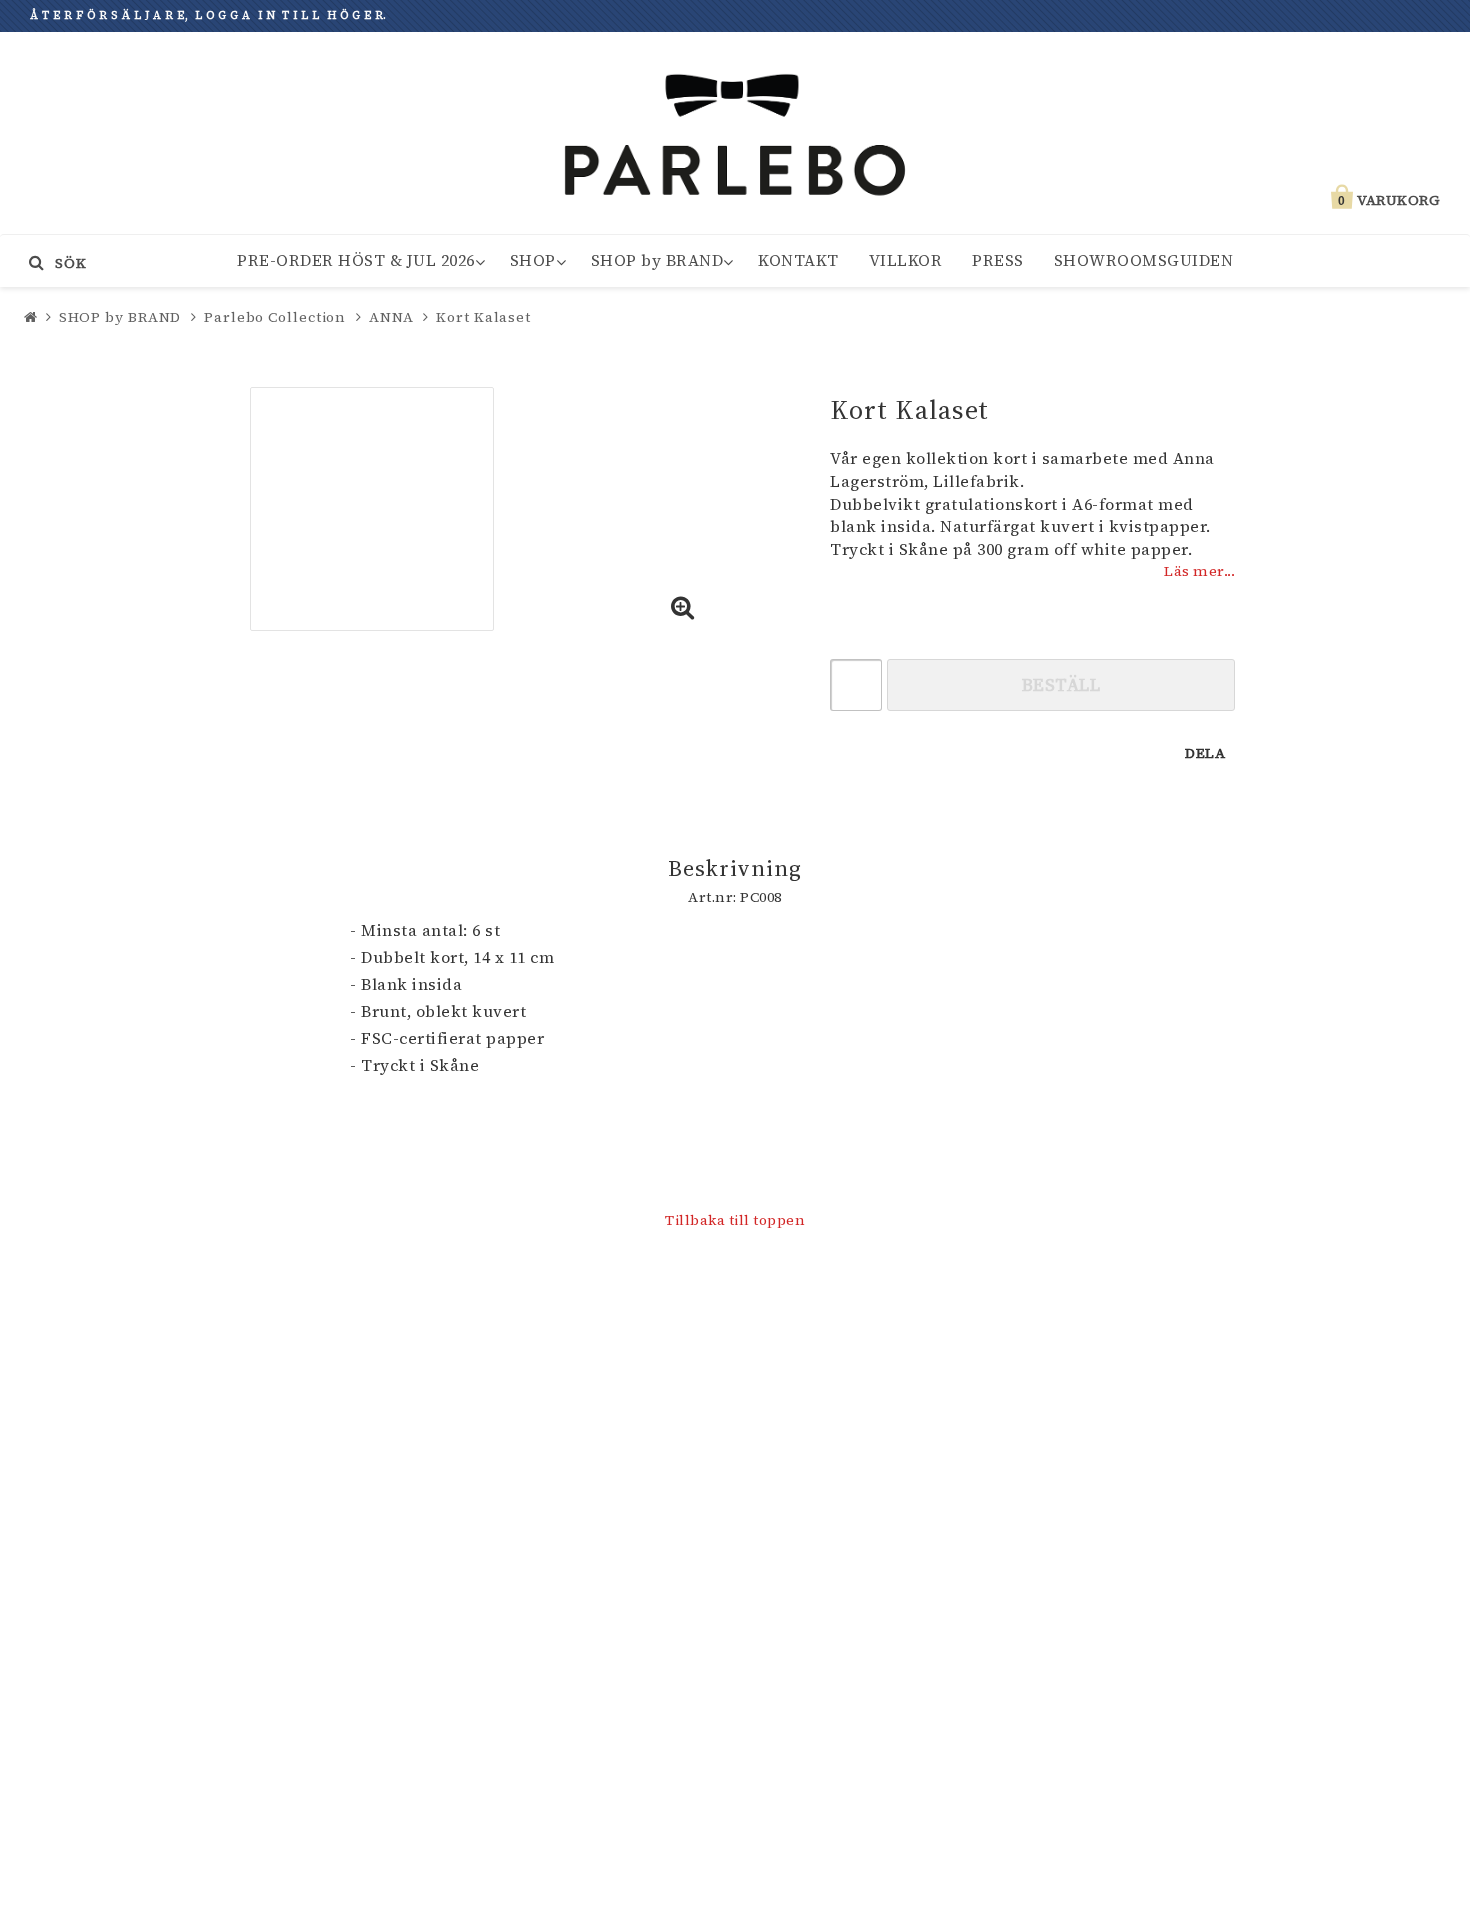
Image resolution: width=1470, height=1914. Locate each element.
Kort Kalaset (483, 317)
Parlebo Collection (275, 317)
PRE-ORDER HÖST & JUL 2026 (356, 260)
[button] (683, 609)
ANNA (391, 317)
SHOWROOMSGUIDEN (1144, 260)
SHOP (533, 260)
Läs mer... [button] (1199, 571)
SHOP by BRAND (657, 260)
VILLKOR (906, 260)
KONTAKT (798, 260)
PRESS (998, 260)
